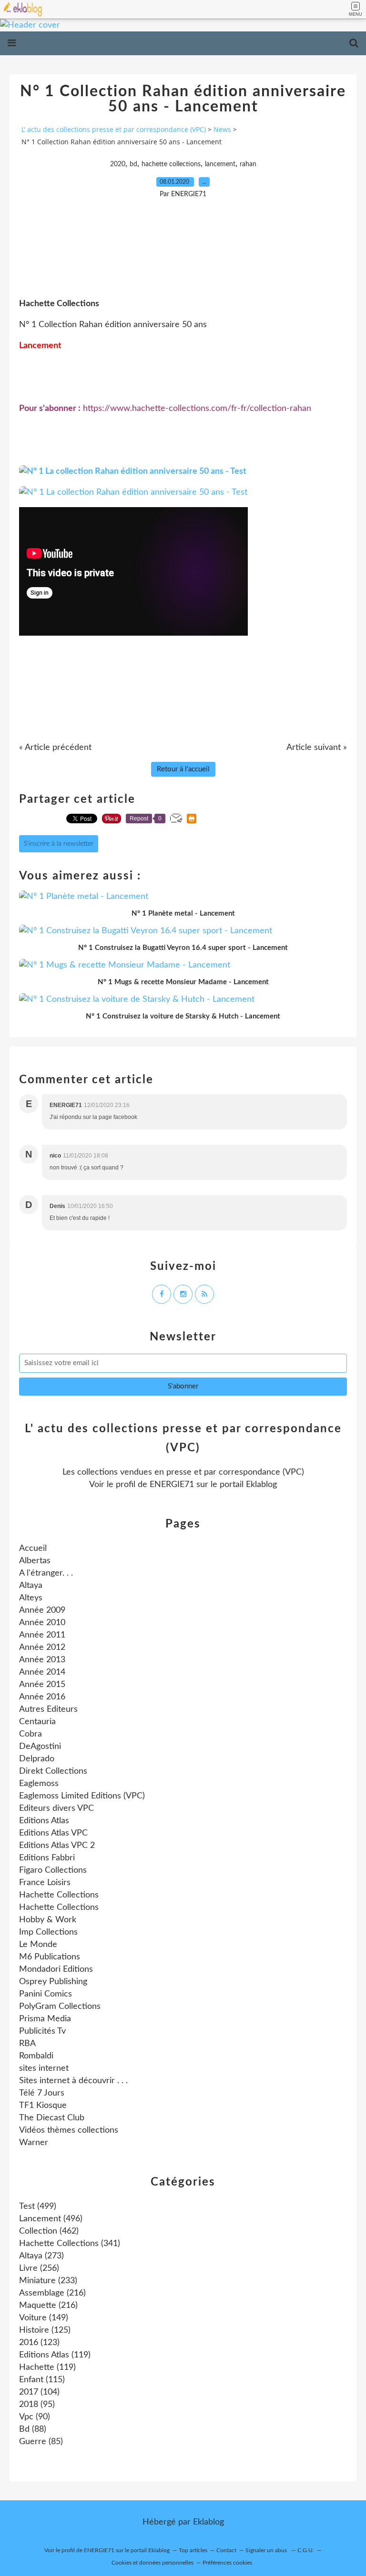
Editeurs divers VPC (56, 1808)
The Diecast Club (52, 2118)
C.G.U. (306, 2550)
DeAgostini (40, 1747)
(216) (52, 2293)
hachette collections (171, 164)
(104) (39, 2392)
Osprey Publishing (53, 1982)
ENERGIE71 (172, 1485)
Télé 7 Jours (42, 2093)
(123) (39, 2343)
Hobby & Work (48, 1920)
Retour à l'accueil (183, 769)
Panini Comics (46, 1994)
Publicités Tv (42, 2031)
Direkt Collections (53, 1771)
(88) (33, 2429)
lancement (220, 164)
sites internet (44, 2068)
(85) (41, 2442)
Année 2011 (42, 1635)
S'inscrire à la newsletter (59, 844)
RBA (27, 2044)
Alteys (31, 1598)
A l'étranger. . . (46, 1573)
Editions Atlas (44, 1821)
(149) (44, 2318)
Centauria (37, 1722)
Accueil (33, 1548)
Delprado (37, 1759)
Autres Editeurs (48, 1709)
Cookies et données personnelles (152, 2563)
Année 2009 (42, 1610)
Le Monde (38, 1945)
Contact (226, 2550)
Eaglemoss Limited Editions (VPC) (82, 1796)
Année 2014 (42, 1672)
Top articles (193, 2550)
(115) (42, 2380)
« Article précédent (55, 748)
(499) (38, 2207)
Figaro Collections (53, 1870)
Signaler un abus (267, 2550)
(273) (41, 2256)
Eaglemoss (39, 1784)
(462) (49, 2231)
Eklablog (208, 2522)
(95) (37, 2405)
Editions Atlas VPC (53, 1833)
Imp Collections (48, 1932)
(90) (35, 2417)
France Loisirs (45, 1883)
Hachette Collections (59, 1895)
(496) (51, 2219)
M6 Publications (50, 1957)
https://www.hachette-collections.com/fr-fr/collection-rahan (197, 409)
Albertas (35, 1561)
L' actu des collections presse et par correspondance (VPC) (114, 129)
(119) (55, 2355)
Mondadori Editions (56, 1969)
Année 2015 (42, 1685)
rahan (248, 164)
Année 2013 (42, 1660)
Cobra (30, 1734)
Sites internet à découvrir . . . (73, 2081)
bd (133, 164)
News (222, 129)
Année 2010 (42, 1623)
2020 (118, 164)
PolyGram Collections (60, 2007)
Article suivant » (317, 748)
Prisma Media (45, 2019)
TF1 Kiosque (43, 2106)
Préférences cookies (227, 2563)
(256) (39, 2268)
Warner (34, 2143)
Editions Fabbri (47, 1858)
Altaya (31, 1586)
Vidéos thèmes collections (69, 2130)
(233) (48, 2281)
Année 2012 (42, 1647)
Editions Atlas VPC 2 (57, 1846)
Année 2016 (42, 1697)
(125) (45, 2330)
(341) (70, 2244)
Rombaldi (36, 2056)
